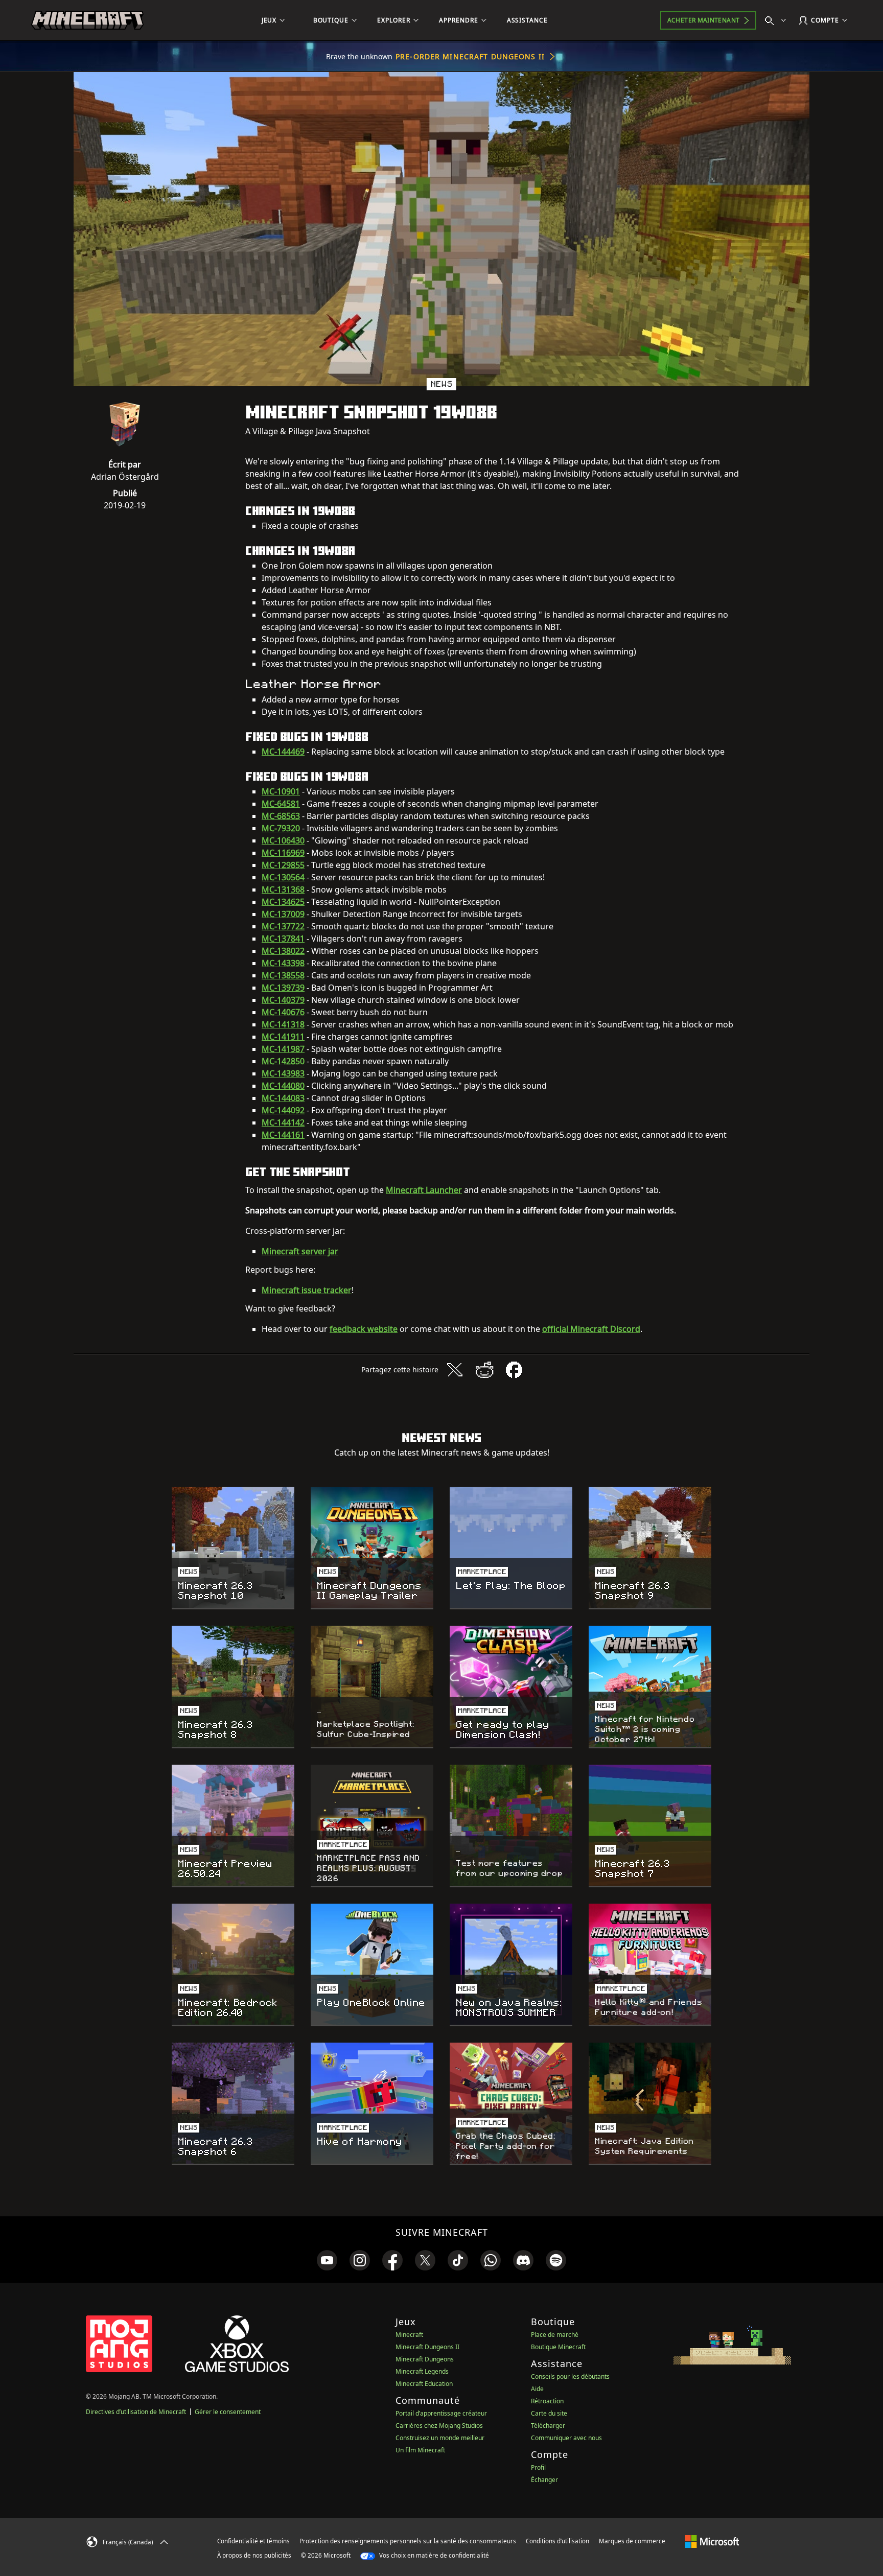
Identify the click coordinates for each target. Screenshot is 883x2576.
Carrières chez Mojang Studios (439, 2426)
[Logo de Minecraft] (87, 20)
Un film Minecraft (420, 2450)
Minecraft (409, 2335)
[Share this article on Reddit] (484, 1370)
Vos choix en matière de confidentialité (433, 2555)
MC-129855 (283, 865)
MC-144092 (283, 1110)
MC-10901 (281, 791)
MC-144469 (283, 752)
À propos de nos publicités (254, 2555)
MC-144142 (283, 1122)
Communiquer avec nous (566, 2438)
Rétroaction (547, 2401)
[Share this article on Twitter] (455, 1370)
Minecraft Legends (422, 2371)
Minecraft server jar (300, 1251)
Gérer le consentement (228, 2412)
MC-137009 (283, 914)
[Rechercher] (778, 20)
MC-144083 (283, 1098)
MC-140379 (283, 1000)
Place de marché (555, 2335)
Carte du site (549, 2413)
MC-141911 (283, 1037)
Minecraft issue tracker (307, 1290)
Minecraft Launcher (424, 1190)
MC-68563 (281, 816)
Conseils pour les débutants (570, 2376)
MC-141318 (283, 1024)
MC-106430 (283, 840)
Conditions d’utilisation (557, 2541)
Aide (537, 2389)
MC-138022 (283, 951)
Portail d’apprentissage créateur (441, 2413)
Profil (538, 2467)
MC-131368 (283, 889)
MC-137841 (283, 939)
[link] (327, 2260)
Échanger (544, 2480)
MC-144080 (283, 1086)
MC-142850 (283, 1061)
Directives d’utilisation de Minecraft (136, 2412)
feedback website (364, 1329)
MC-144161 (283, 1135)
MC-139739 (283, 988)
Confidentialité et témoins (253, 2541)
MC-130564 (283, 877)
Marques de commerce (632, 2541)
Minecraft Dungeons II (427, 2347)
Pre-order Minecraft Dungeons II (470, 56)
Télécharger (548, 2426)
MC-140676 (283, 1012)
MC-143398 (283, 963)
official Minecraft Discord (591, 1329)
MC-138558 (283, 975)
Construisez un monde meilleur (440, 2438)
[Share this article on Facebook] (514, 1370)
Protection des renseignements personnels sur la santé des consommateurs (408, 2541)
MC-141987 (283, 1049)
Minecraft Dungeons (425, 2359)
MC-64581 (281, 804)
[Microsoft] (712, 2541)
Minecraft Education (424, 2384)
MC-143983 (283, 1073)
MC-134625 (283, 902)
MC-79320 (281, 828)
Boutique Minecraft (558, 2347)
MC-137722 (283, 926)
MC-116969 (283, 853)
